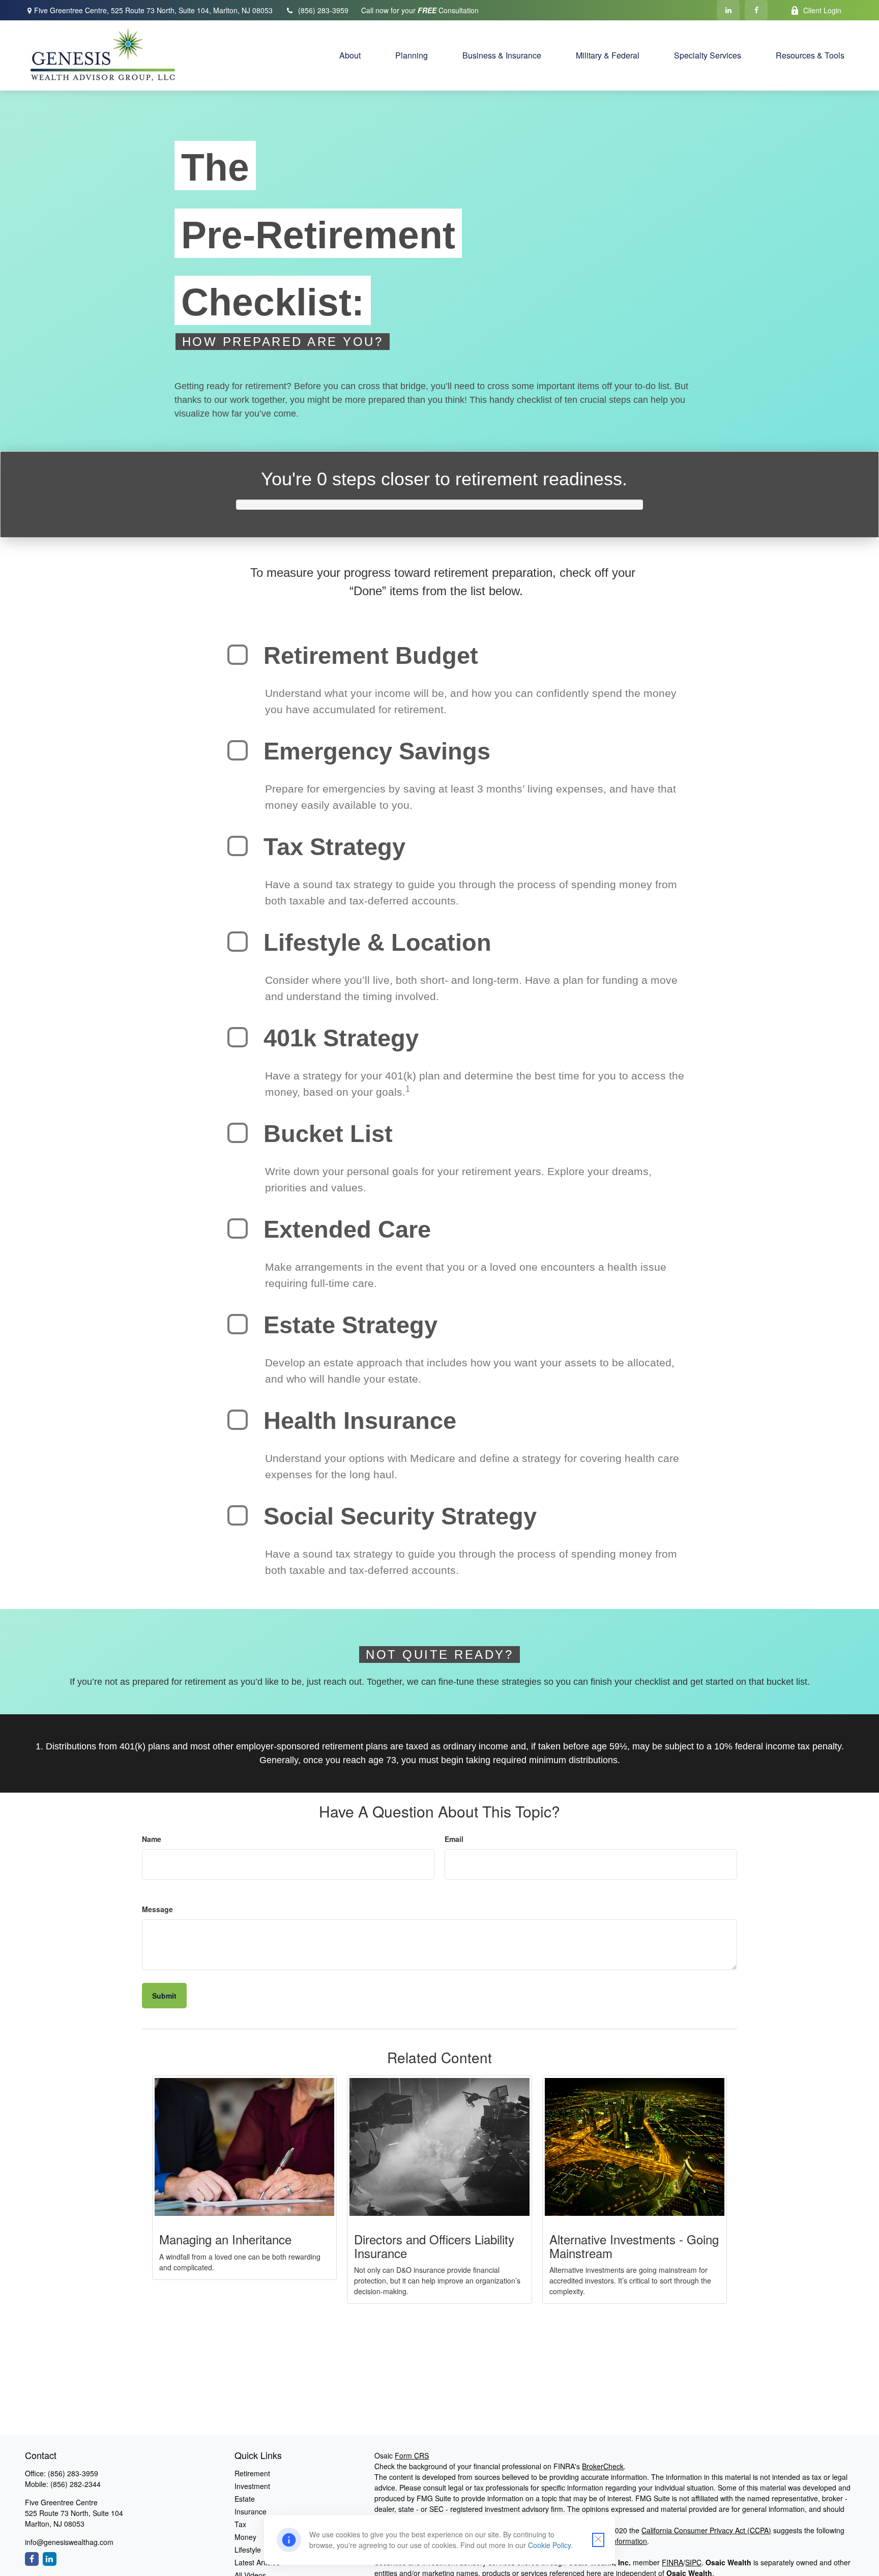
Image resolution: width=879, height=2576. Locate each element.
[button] (350, 55)
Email (454, 1839)
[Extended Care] (238, 1228)
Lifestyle (248, 2550)
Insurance (251, 2511)
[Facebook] (756, 10)
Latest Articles (257, 2562)
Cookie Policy (549, 2545)
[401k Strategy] (238, 1037)
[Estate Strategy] (238, 1324)
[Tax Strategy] (238, 846)
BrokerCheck (603, 2466)
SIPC (693, 2562)
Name (152, 1839)
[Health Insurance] (238, 1420)
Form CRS (412, 2455)
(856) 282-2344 (76, 2484)
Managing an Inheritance (225, 2239)
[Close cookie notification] (598, 2540)
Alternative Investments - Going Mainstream (634, 2246)
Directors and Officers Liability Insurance (434, 2246)
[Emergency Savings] (238, 750)
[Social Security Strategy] (238, 1515)
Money (245, 2537)
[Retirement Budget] (238, 655)
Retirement (252, 2473)
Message (157, 1909)
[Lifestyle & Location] (238, 942)
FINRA (672, 2562)
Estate (245, 2499)
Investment (252, 2486)
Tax (240, 2524)
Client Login (822, 10)
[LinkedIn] (728, 10)
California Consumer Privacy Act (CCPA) (706, 2530)
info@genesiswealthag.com (69, 2542)
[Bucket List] (238, 1133)
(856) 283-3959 (323, 10)
